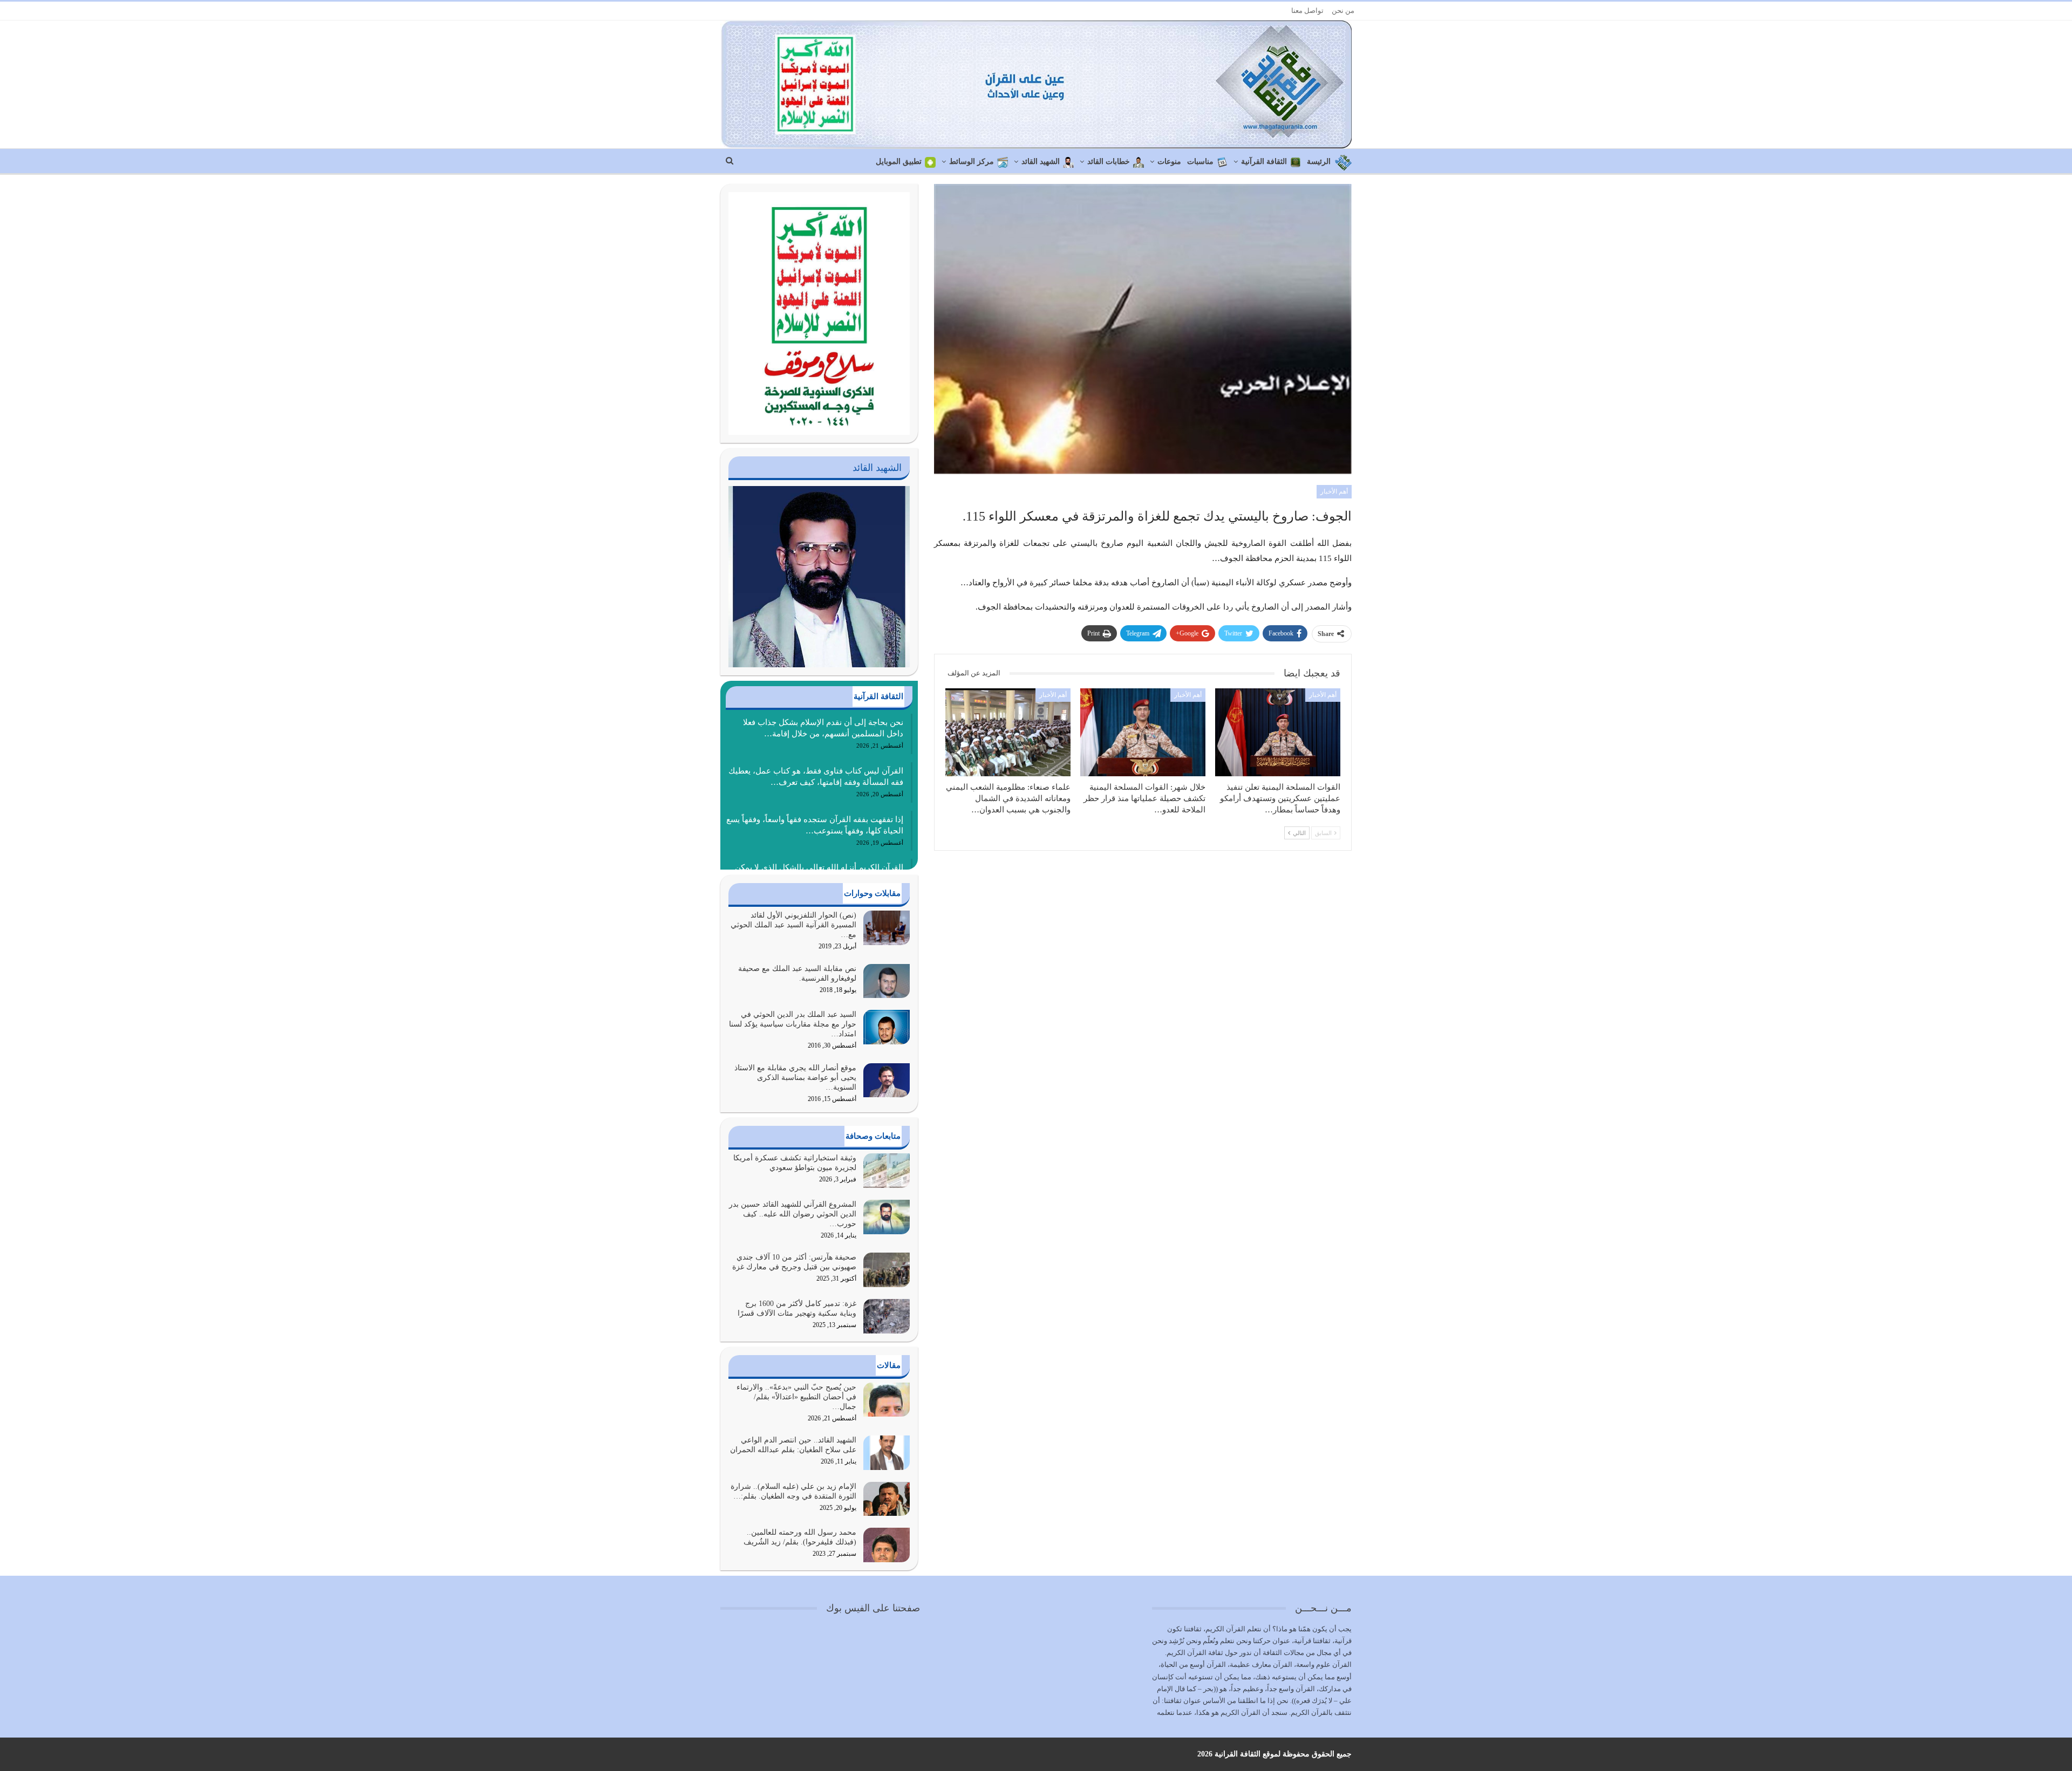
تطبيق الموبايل (899, 162)
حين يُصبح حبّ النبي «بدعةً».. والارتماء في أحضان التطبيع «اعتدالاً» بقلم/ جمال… (796, 1397)
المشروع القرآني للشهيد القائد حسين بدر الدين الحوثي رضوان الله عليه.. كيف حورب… (793, 1214)
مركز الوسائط (972, 162)
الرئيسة (1319, 162)
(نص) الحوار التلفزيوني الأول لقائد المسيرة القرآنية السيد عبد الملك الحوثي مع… (793, 925)
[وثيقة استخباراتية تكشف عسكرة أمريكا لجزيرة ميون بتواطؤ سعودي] (887, 1171)
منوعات (1169, 162)
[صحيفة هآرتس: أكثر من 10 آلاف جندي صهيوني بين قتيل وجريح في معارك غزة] (887, 1270)
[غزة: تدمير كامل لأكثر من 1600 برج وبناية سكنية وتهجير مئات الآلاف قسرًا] (887, 1316)
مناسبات (1200, 162)
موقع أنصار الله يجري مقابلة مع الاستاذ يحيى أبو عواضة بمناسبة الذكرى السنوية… (795, 1078)
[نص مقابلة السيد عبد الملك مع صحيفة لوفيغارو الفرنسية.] (887, 981)
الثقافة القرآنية (1264, 162)
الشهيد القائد (1041, 162)
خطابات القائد (1109, 162)
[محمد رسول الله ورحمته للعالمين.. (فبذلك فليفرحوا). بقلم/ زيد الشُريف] (887, 1545)
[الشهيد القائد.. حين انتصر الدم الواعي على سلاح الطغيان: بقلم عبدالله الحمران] (887, 1453)
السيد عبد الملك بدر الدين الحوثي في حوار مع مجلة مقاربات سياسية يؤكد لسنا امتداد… (793, 1024)
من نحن (1343, 11)
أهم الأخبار (1334, 491)
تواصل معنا (1307, 11)
